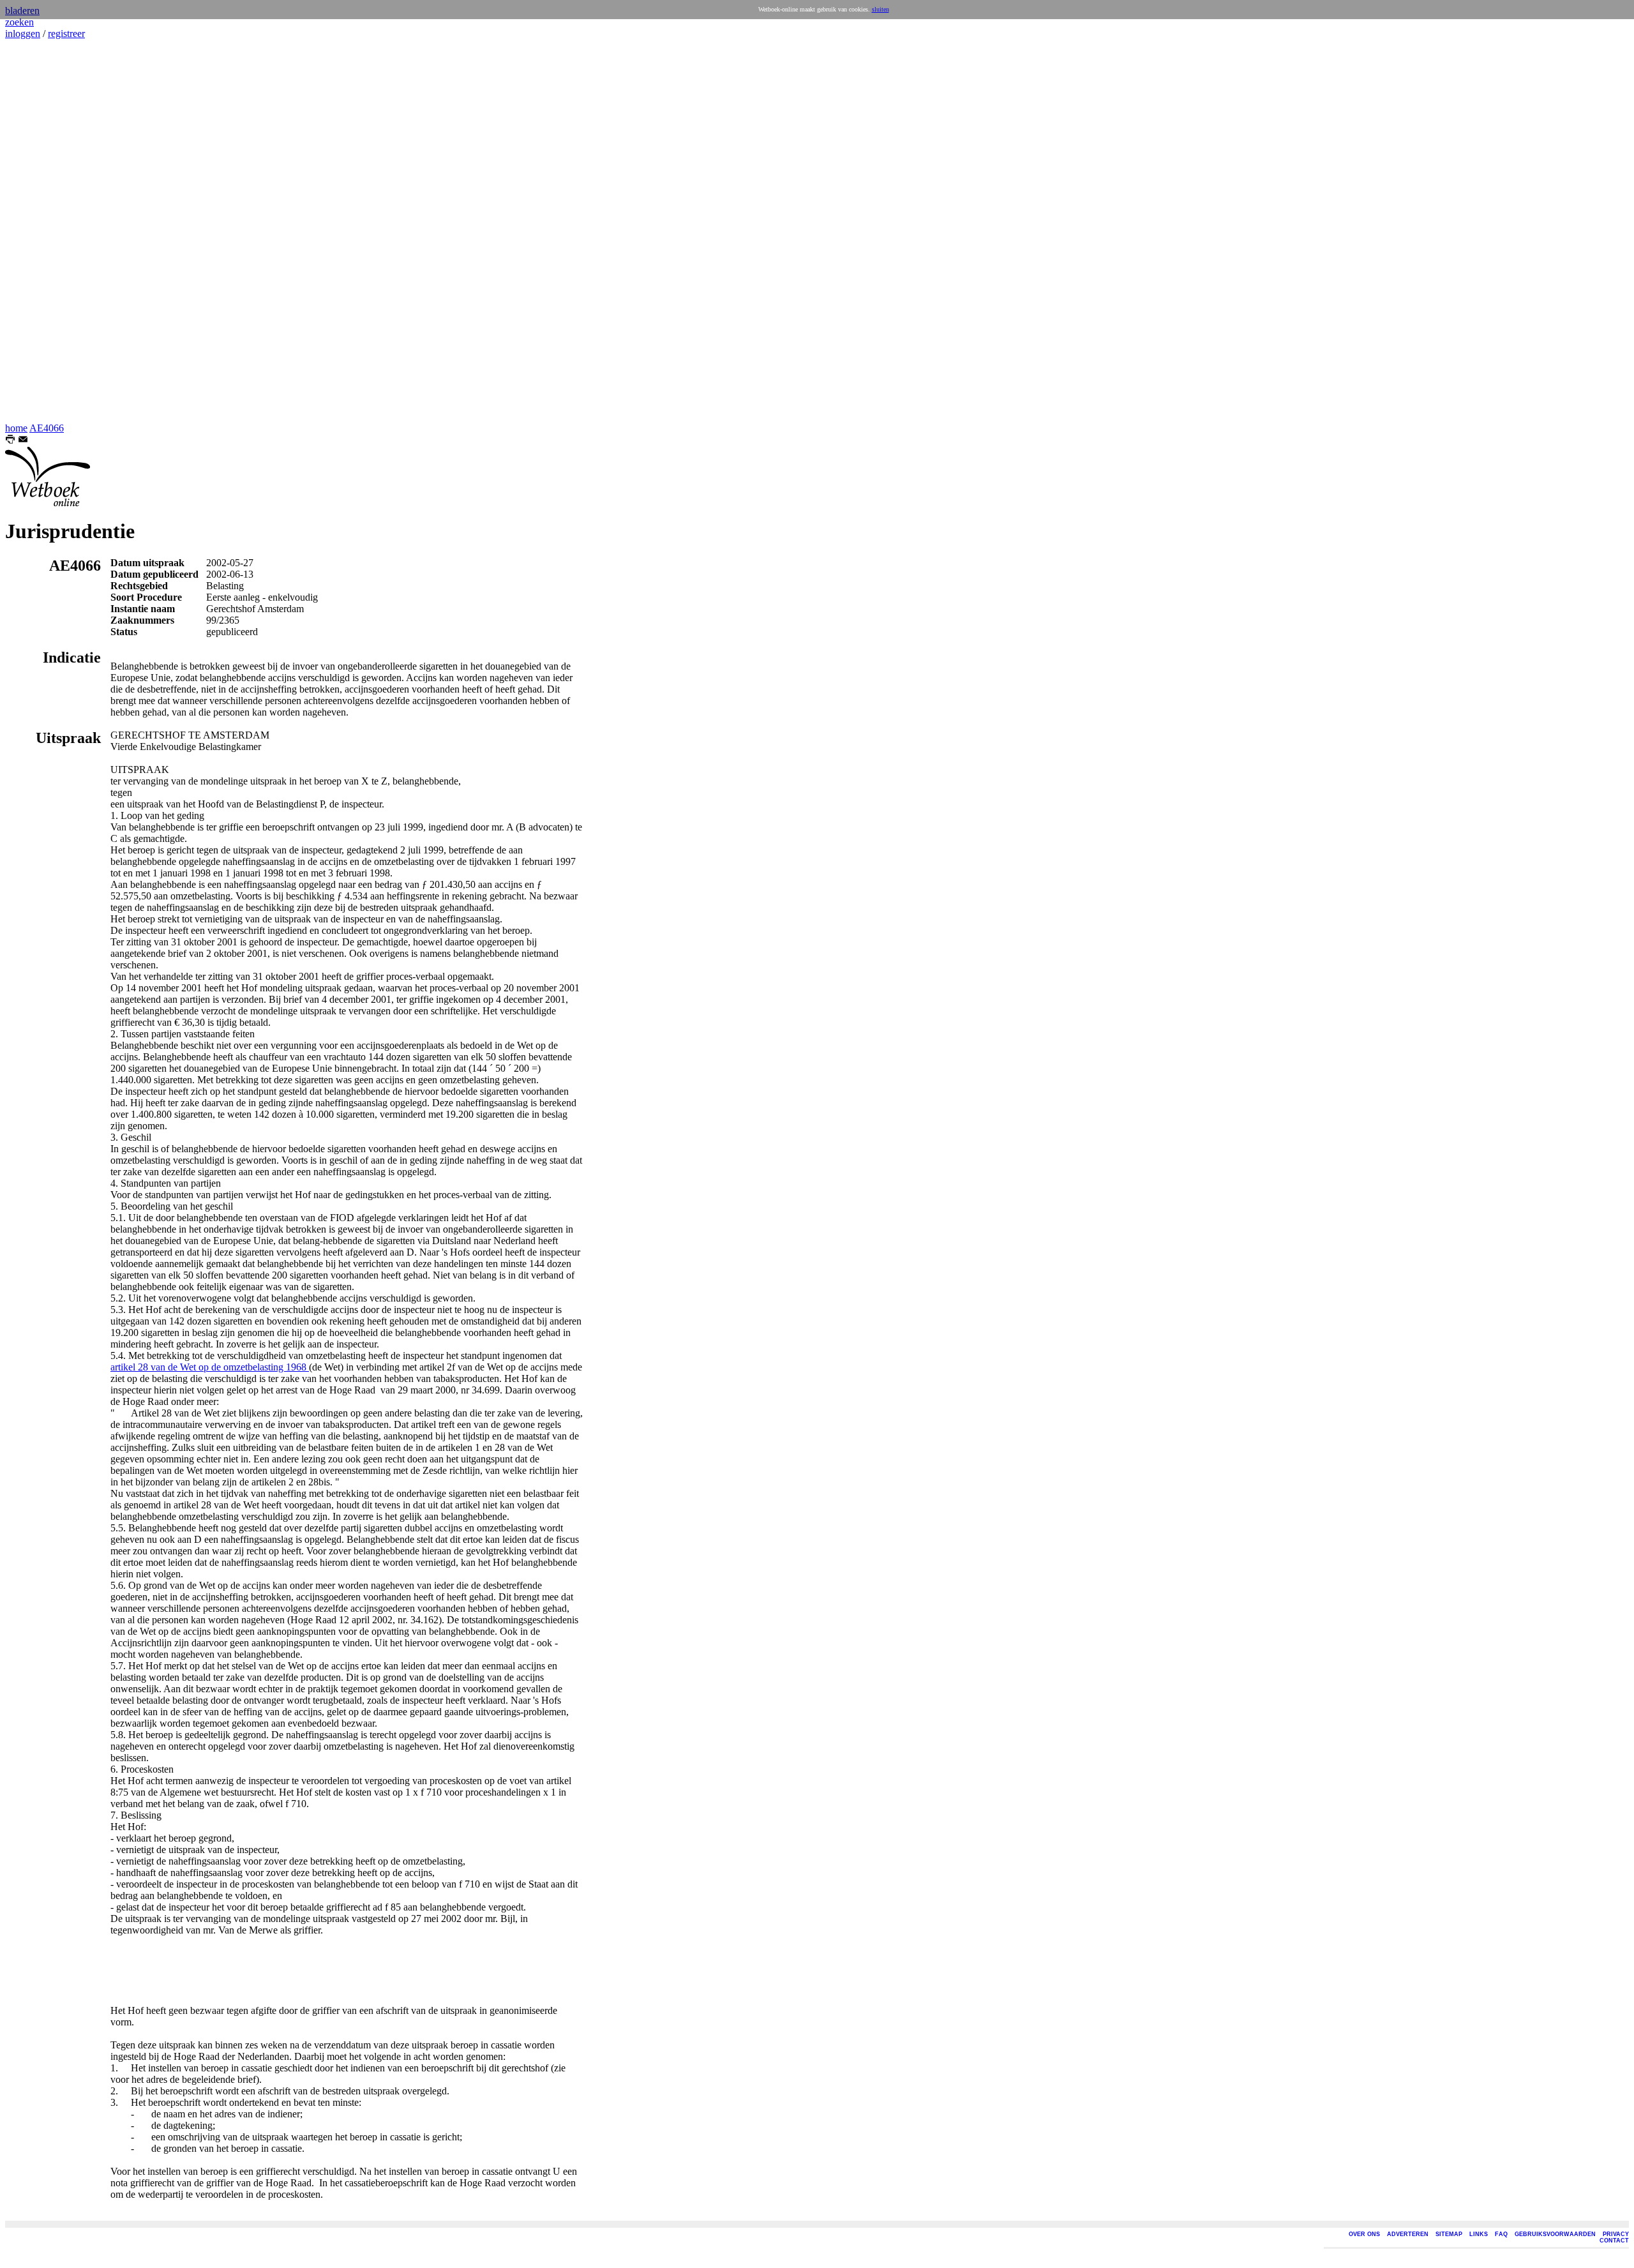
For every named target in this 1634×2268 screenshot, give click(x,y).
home (16, 428)
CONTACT (1614, 2241)
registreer (66, 34)
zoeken (19, 22)
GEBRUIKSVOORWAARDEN (1555, 2234)
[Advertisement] (43, 231)
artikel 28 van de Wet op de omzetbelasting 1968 (210, 1367)
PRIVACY (1616, 2234)
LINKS (1479, 2234)
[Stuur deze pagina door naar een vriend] (23, 441)
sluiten (881, 9)
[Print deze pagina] (10, 441)
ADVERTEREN (1408, 2234)
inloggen (23, 34)
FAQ (1501, 2234)
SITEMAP (1449, 2234)
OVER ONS (1364, 2234)
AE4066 (47, 428)
